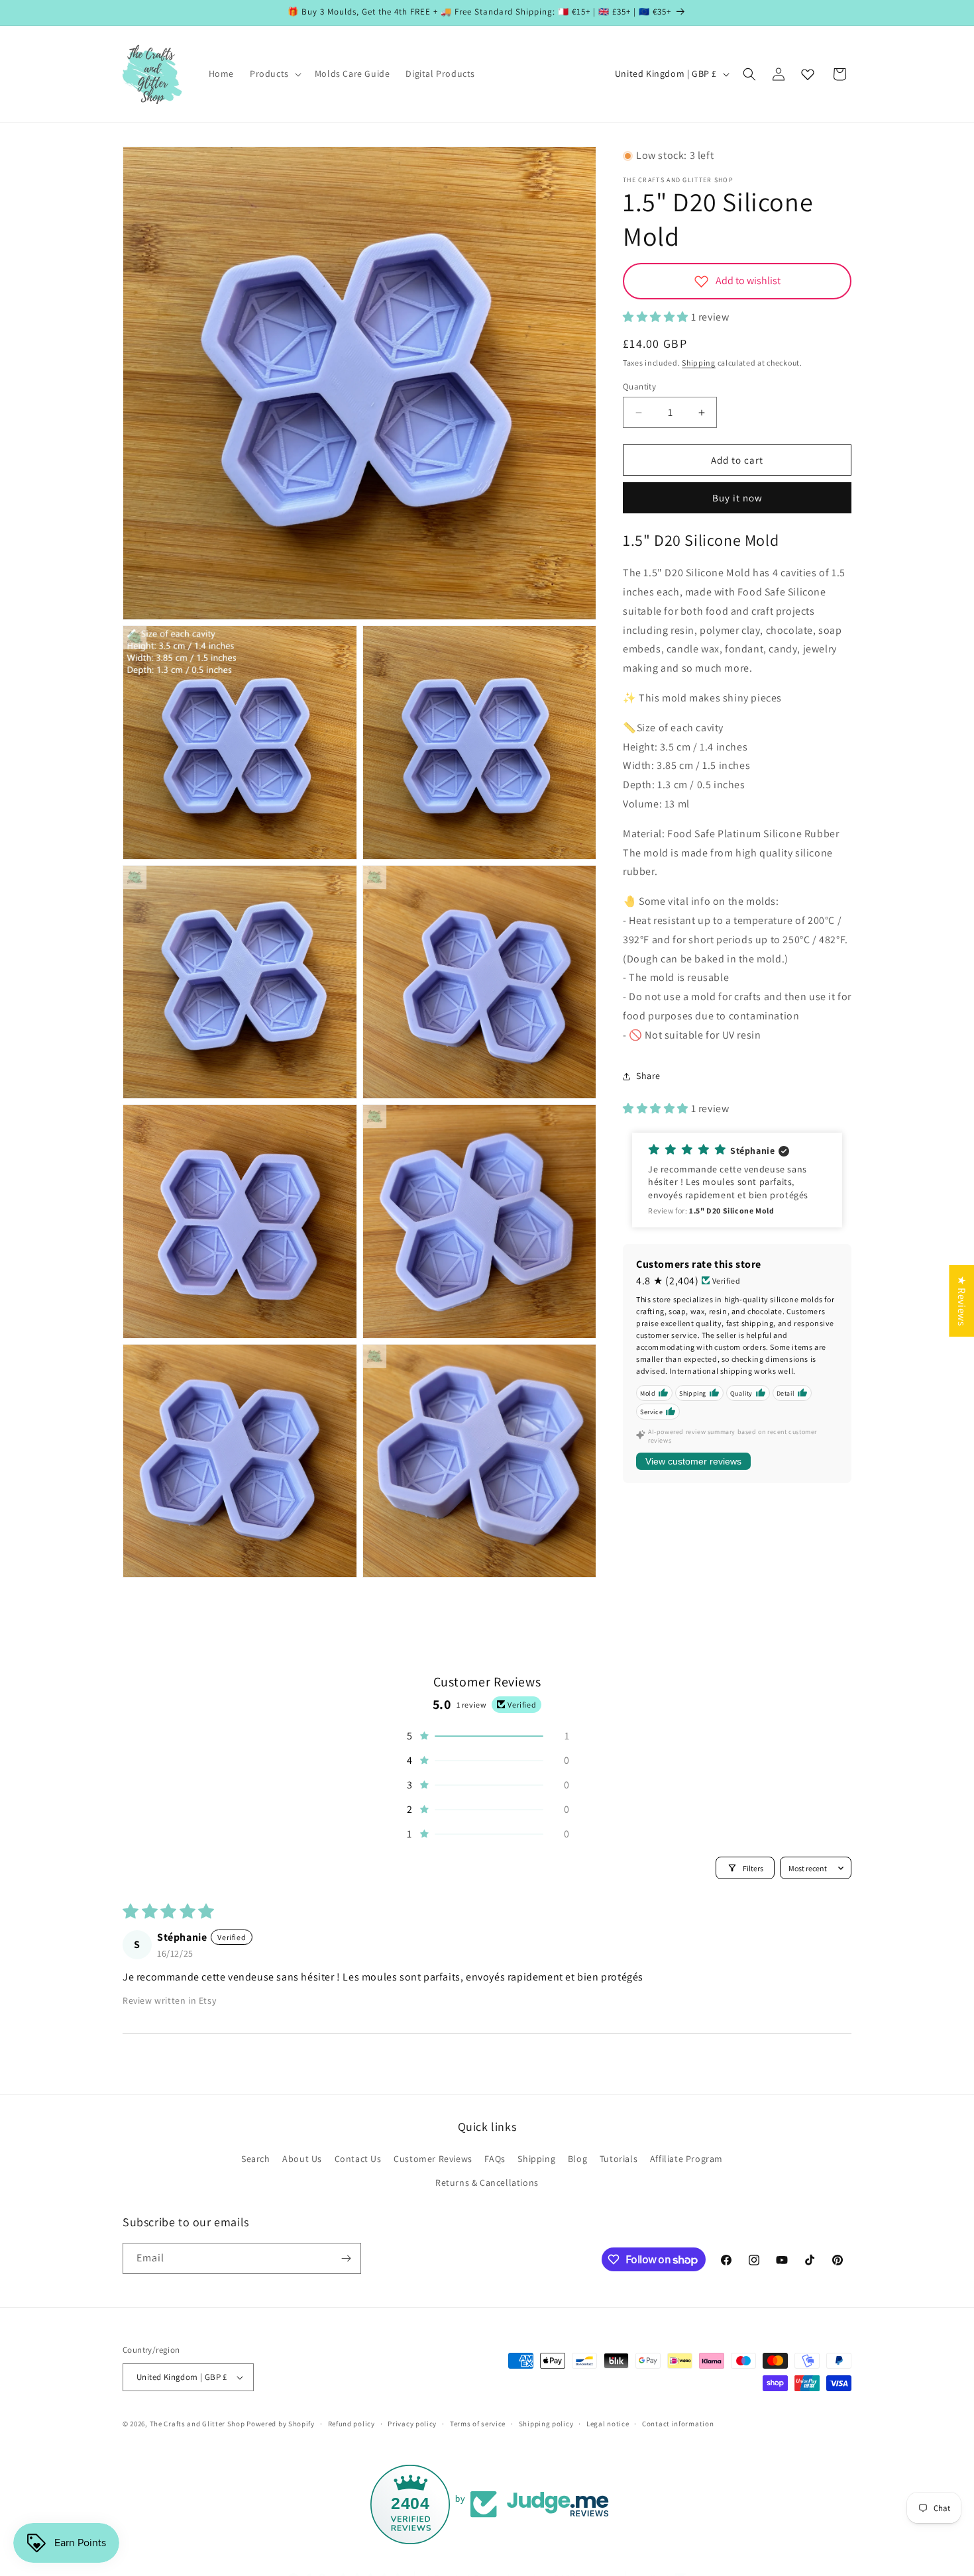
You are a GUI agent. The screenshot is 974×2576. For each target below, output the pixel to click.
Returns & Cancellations (487, 2183)
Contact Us (358, 2159)
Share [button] (648, 1076)
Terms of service (478, 2423)
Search (256, 2159)
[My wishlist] (808, 74)
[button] (274, 74)
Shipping (699, 363)
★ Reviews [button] (962, 1300)
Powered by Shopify (281, 2424)
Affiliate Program (686, 2159)
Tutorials (619, 2159)
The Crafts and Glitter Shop (197, 2424)
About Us (302, 2159)
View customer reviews (693, 1461)
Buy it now (737, 498)
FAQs (495, 2159)
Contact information (678, 2423)
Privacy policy (412, 2423)
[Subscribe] (346, 2258)
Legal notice (608, 2423)
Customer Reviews (433, 2159)
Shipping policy (546, 2423)
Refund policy (352, 2423)
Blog (577, 2159)
